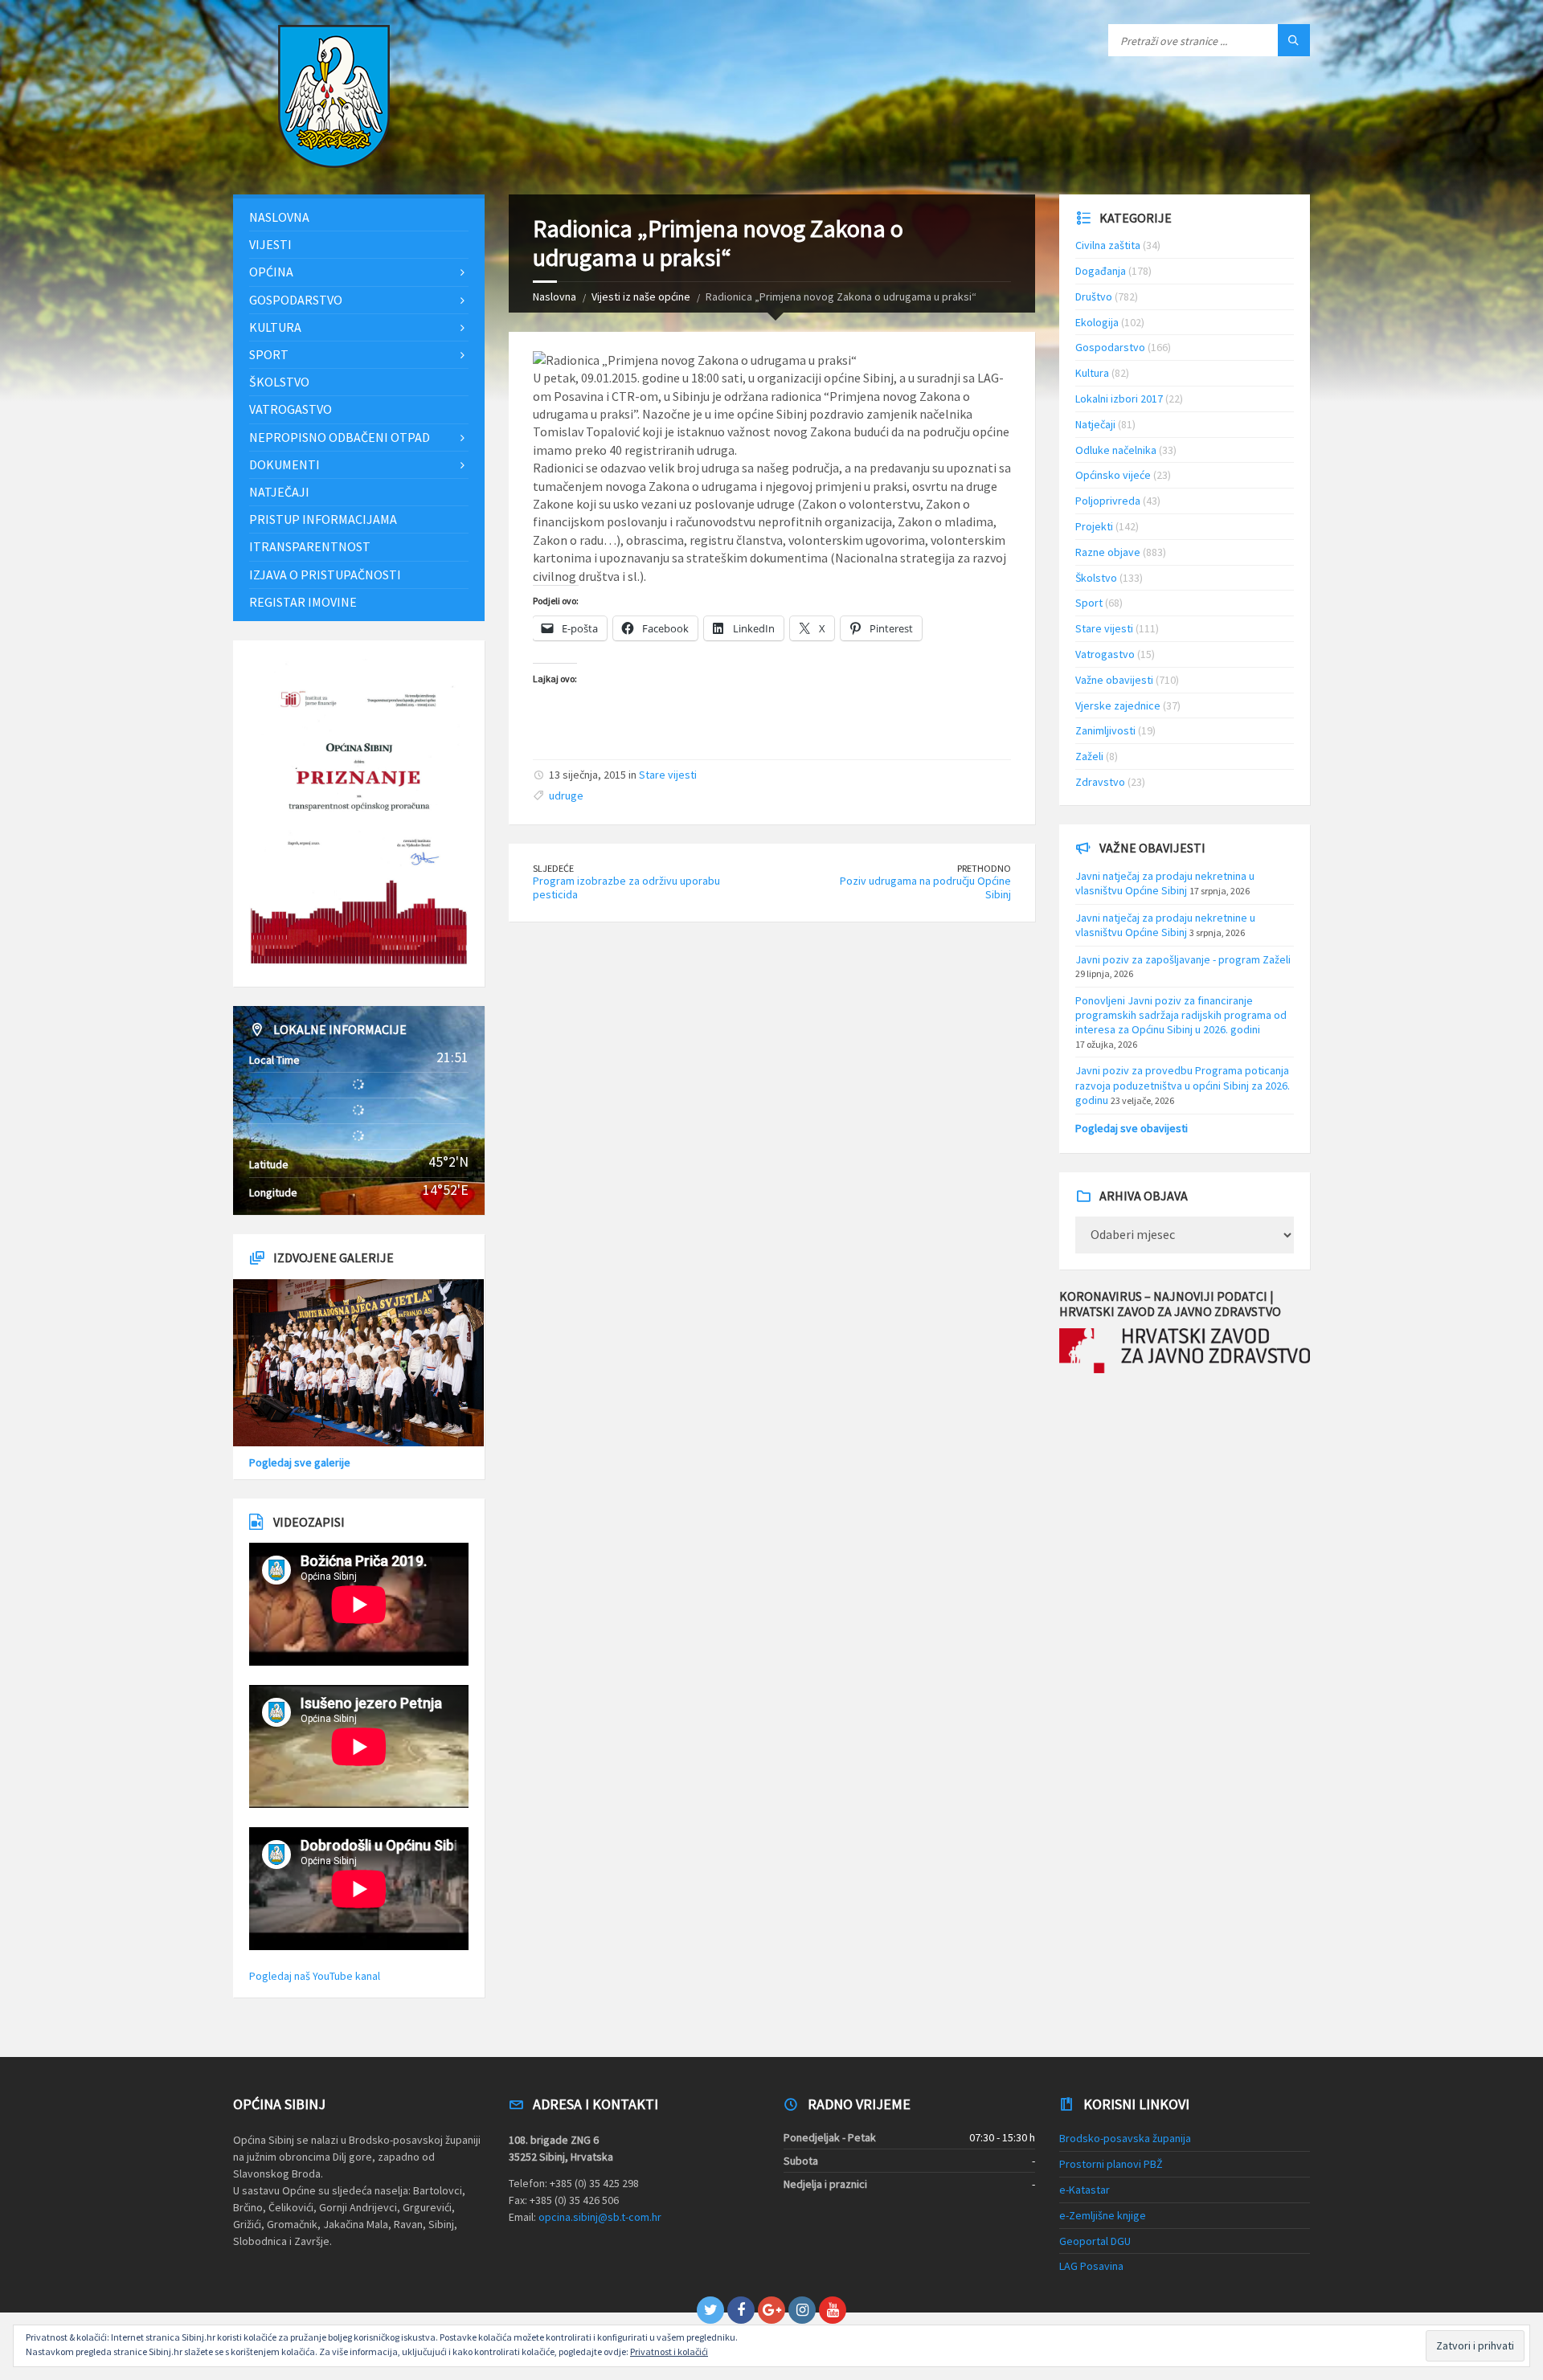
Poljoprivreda (1108, 501)
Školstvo (279, 382)
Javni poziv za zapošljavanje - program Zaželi (1183, 959)
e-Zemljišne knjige (1103, 2215)
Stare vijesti (668, 775)
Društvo (1094, 296)
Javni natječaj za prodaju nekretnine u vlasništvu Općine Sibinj (1165, 925)
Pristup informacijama (323, 519)
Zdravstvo (1100, 782)
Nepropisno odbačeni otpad (340, 437)
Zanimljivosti (1105, 730)
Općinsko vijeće (1113, 475)
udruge (566, 795)
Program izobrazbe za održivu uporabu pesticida (626, 887)
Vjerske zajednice (1118, 705)
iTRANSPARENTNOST (310, 546)
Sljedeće (553, 868)
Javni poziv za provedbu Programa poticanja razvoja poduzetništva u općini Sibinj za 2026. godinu (1183, 1085)
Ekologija (1097, 322)
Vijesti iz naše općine (641, 296)
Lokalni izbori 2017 (1119, 399)
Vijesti (270, 244)
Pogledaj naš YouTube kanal (315, 1976)
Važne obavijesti (1114, 680)
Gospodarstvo (296, 300)
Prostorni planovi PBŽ (1111, 2164)
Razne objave (1108, 552)
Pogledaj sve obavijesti (1132, 1128)
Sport (269, 354)
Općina (271, 272)
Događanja (1101, 271)
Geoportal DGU (1095, 2241)
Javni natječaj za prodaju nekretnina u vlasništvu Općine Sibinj (1165, 883)
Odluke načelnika (1116, 450)
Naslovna (555, 296)
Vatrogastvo (291, 409)
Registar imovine (303, 602)
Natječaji (279, 492)
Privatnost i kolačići (669, 2351)
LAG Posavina (1091, 2266)
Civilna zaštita (1108, 245)
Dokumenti (284, 464)
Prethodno (984, 868)
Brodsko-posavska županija (1125, 2138)
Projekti (1094, 526)
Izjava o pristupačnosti (325, 575)
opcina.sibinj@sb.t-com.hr (600, 2217)
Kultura (275, 327)
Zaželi (1089, 756)
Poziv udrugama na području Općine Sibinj (925, 887)
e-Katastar (1085, 2190)
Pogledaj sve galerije (300, 1462)
